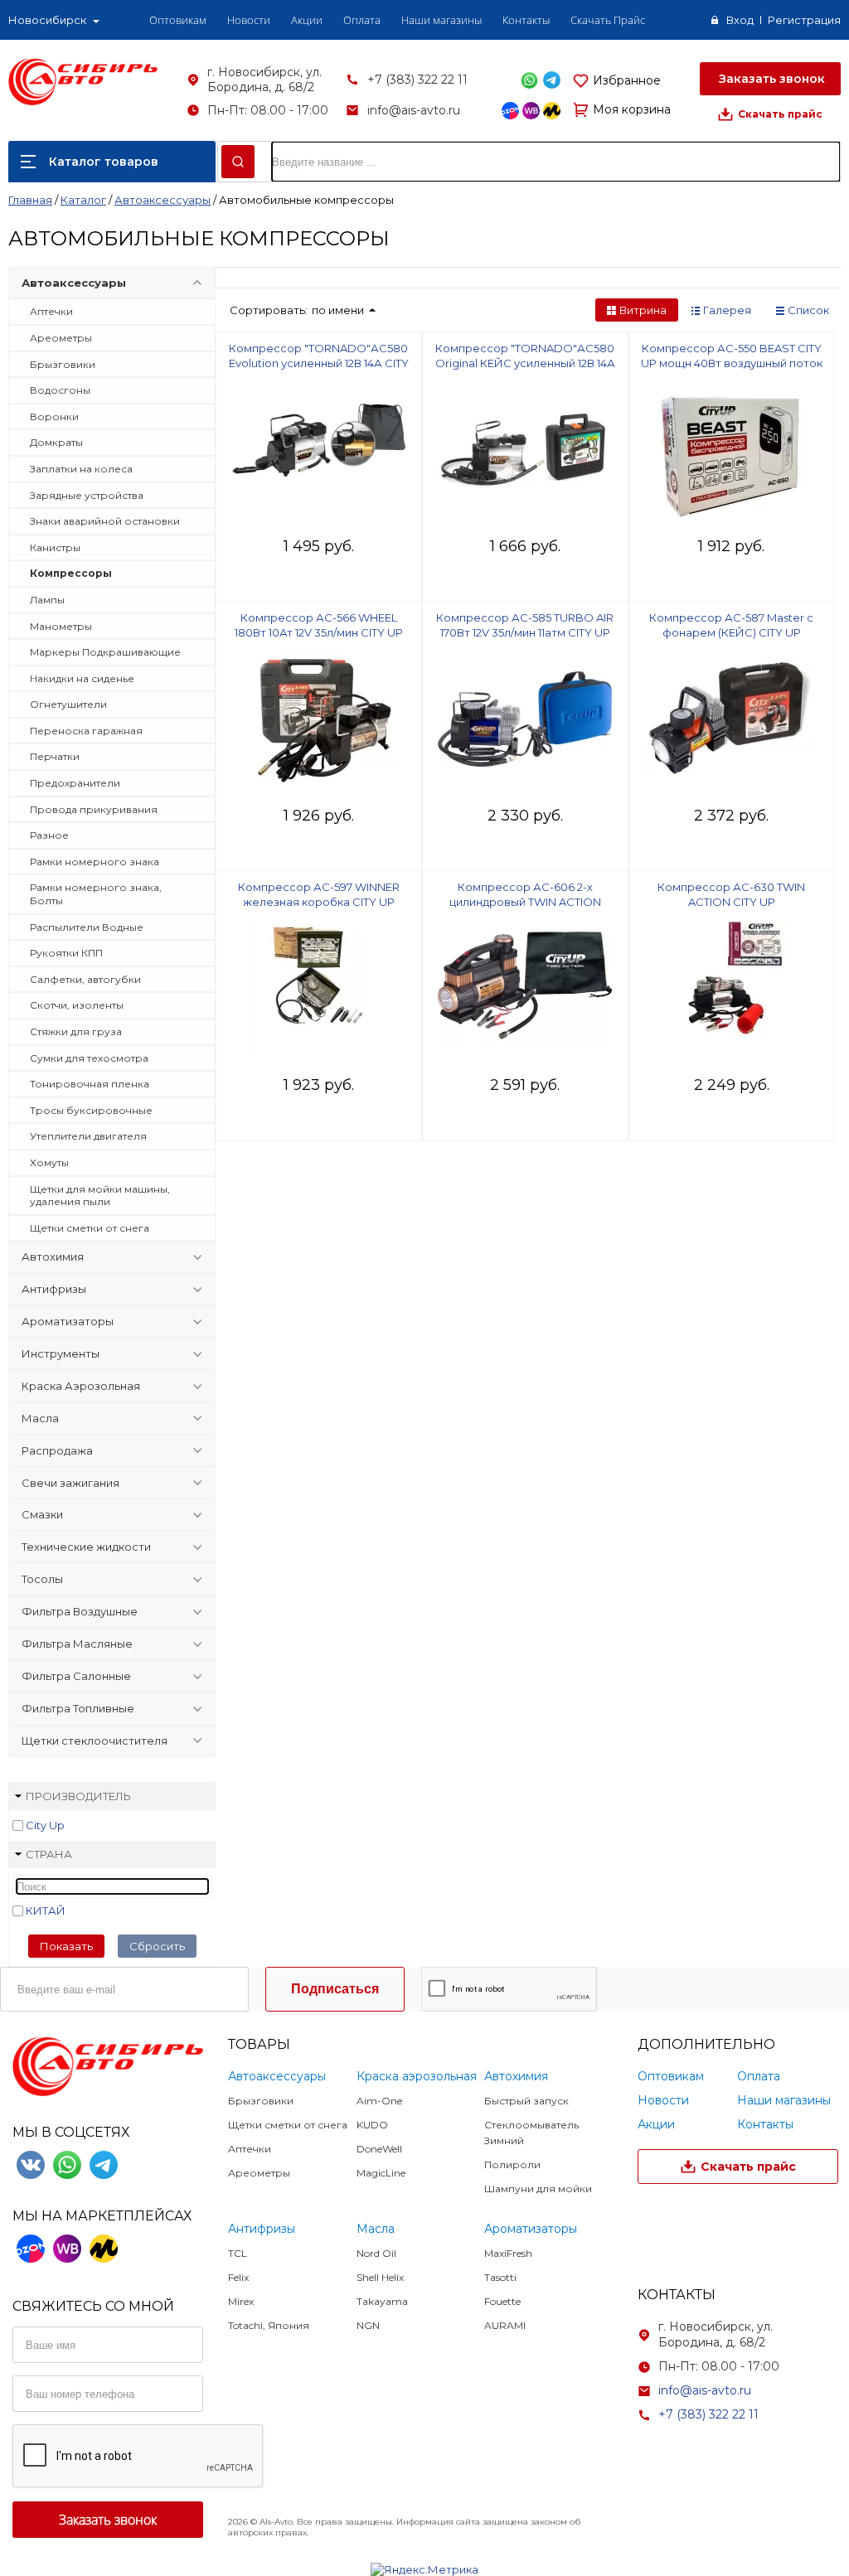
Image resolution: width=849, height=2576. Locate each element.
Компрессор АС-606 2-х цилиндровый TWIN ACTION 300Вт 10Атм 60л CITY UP (525, 902)
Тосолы (42, 1579)
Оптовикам (178, 20)
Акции (307, 20)
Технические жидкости (86, 1547)
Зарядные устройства (87, 495)
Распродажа (57, 1450)
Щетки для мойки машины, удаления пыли (100, 1196)
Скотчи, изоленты (77, 1005)
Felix (238, 2277)
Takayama (382, 2301)
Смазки (42, 1514)
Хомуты (49, 1162)
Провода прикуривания (94, 809)
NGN (368, 2325)
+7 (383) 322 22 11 (417, 80)
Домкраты (56, 442)
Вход (740, 20)
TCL (238, 2253)
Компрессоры (71, 573)
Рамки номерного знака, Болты (96, 894)
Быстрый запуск (526, 2101)
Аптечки (51, 311)
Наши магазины (441, 20)
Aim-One (379, 2101)
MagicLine (381, 2173)
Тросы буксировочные (91, 1110)
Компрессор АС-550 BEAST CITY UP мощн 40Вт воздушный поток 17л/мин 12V (732, 363)
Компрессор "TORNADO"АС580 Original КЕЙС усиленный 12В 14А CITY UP (525, 363)
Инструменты (61, 1353)
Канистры (55, 547)
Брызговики (63, 364)
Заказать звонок (770, 79)
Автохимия (53, 1257)
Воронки (54, 416)
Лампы (47, 600)
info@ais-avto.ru (414, 110)
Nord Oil (376, 2253)
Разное (49, 835)
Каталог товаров (104, 162)
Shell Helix (380, 2277)
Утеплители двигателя (88, 1136)
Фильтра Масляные (77, 1644)
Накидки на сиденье (82, 678)
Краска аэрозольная (417, 2076)
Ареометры (61, 338)
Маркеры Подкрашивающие (105, 652)
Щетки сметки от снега (90, 1228)
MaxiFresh (508, 2253)
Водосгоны (60, 390)
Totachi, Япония (269, 2325)
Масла (40, 1418)
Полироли (512, 2164)
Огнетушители (68, 704)
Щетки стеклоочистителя (95, 1741)
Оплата (362, 20)
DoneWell (379, 2149)
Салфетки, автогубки (85, 979)
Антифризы (54, 1289)
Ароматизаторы (68, 1321)
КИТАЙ (46, 1910)
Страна (49, 1854)
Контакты (526, 20)
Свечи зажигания (70, 1483)
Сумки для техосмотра (89, 1058)
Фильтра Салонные (76, 1676)
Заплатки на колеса (81, 469)
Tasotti (500, 2277)
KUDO (372, 2125)
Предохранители (75, 783)
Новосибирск (47, 20)
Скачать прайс (780, 114)
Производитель (78, 1796)
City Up (45, 1825)
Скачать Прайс (608, 20)
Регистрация (804, 20)
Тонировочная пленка (90, 1084)
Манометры (61, 626)
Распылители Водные (87, 927)
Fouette (502, 2301)
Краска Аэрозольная (81, 1386)
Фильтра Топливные (78, 1708)
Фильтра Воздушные (80, 1611)
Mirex (241, 2301)
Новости (249, 20)
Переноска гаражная (86, 731)
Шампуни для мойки (538, 2189)
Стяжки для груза (76, 1031)
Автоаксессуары (74, 283)
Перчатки (55, 756)
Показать (66, 1946)
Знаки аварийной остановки (105, 521)
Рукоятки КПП (66, 953)
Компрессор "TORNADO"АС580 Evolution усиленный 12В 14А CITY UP (319, 363)
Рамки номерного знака (95, 862)
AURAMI (505, 2325)
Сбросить (157, 1946)
